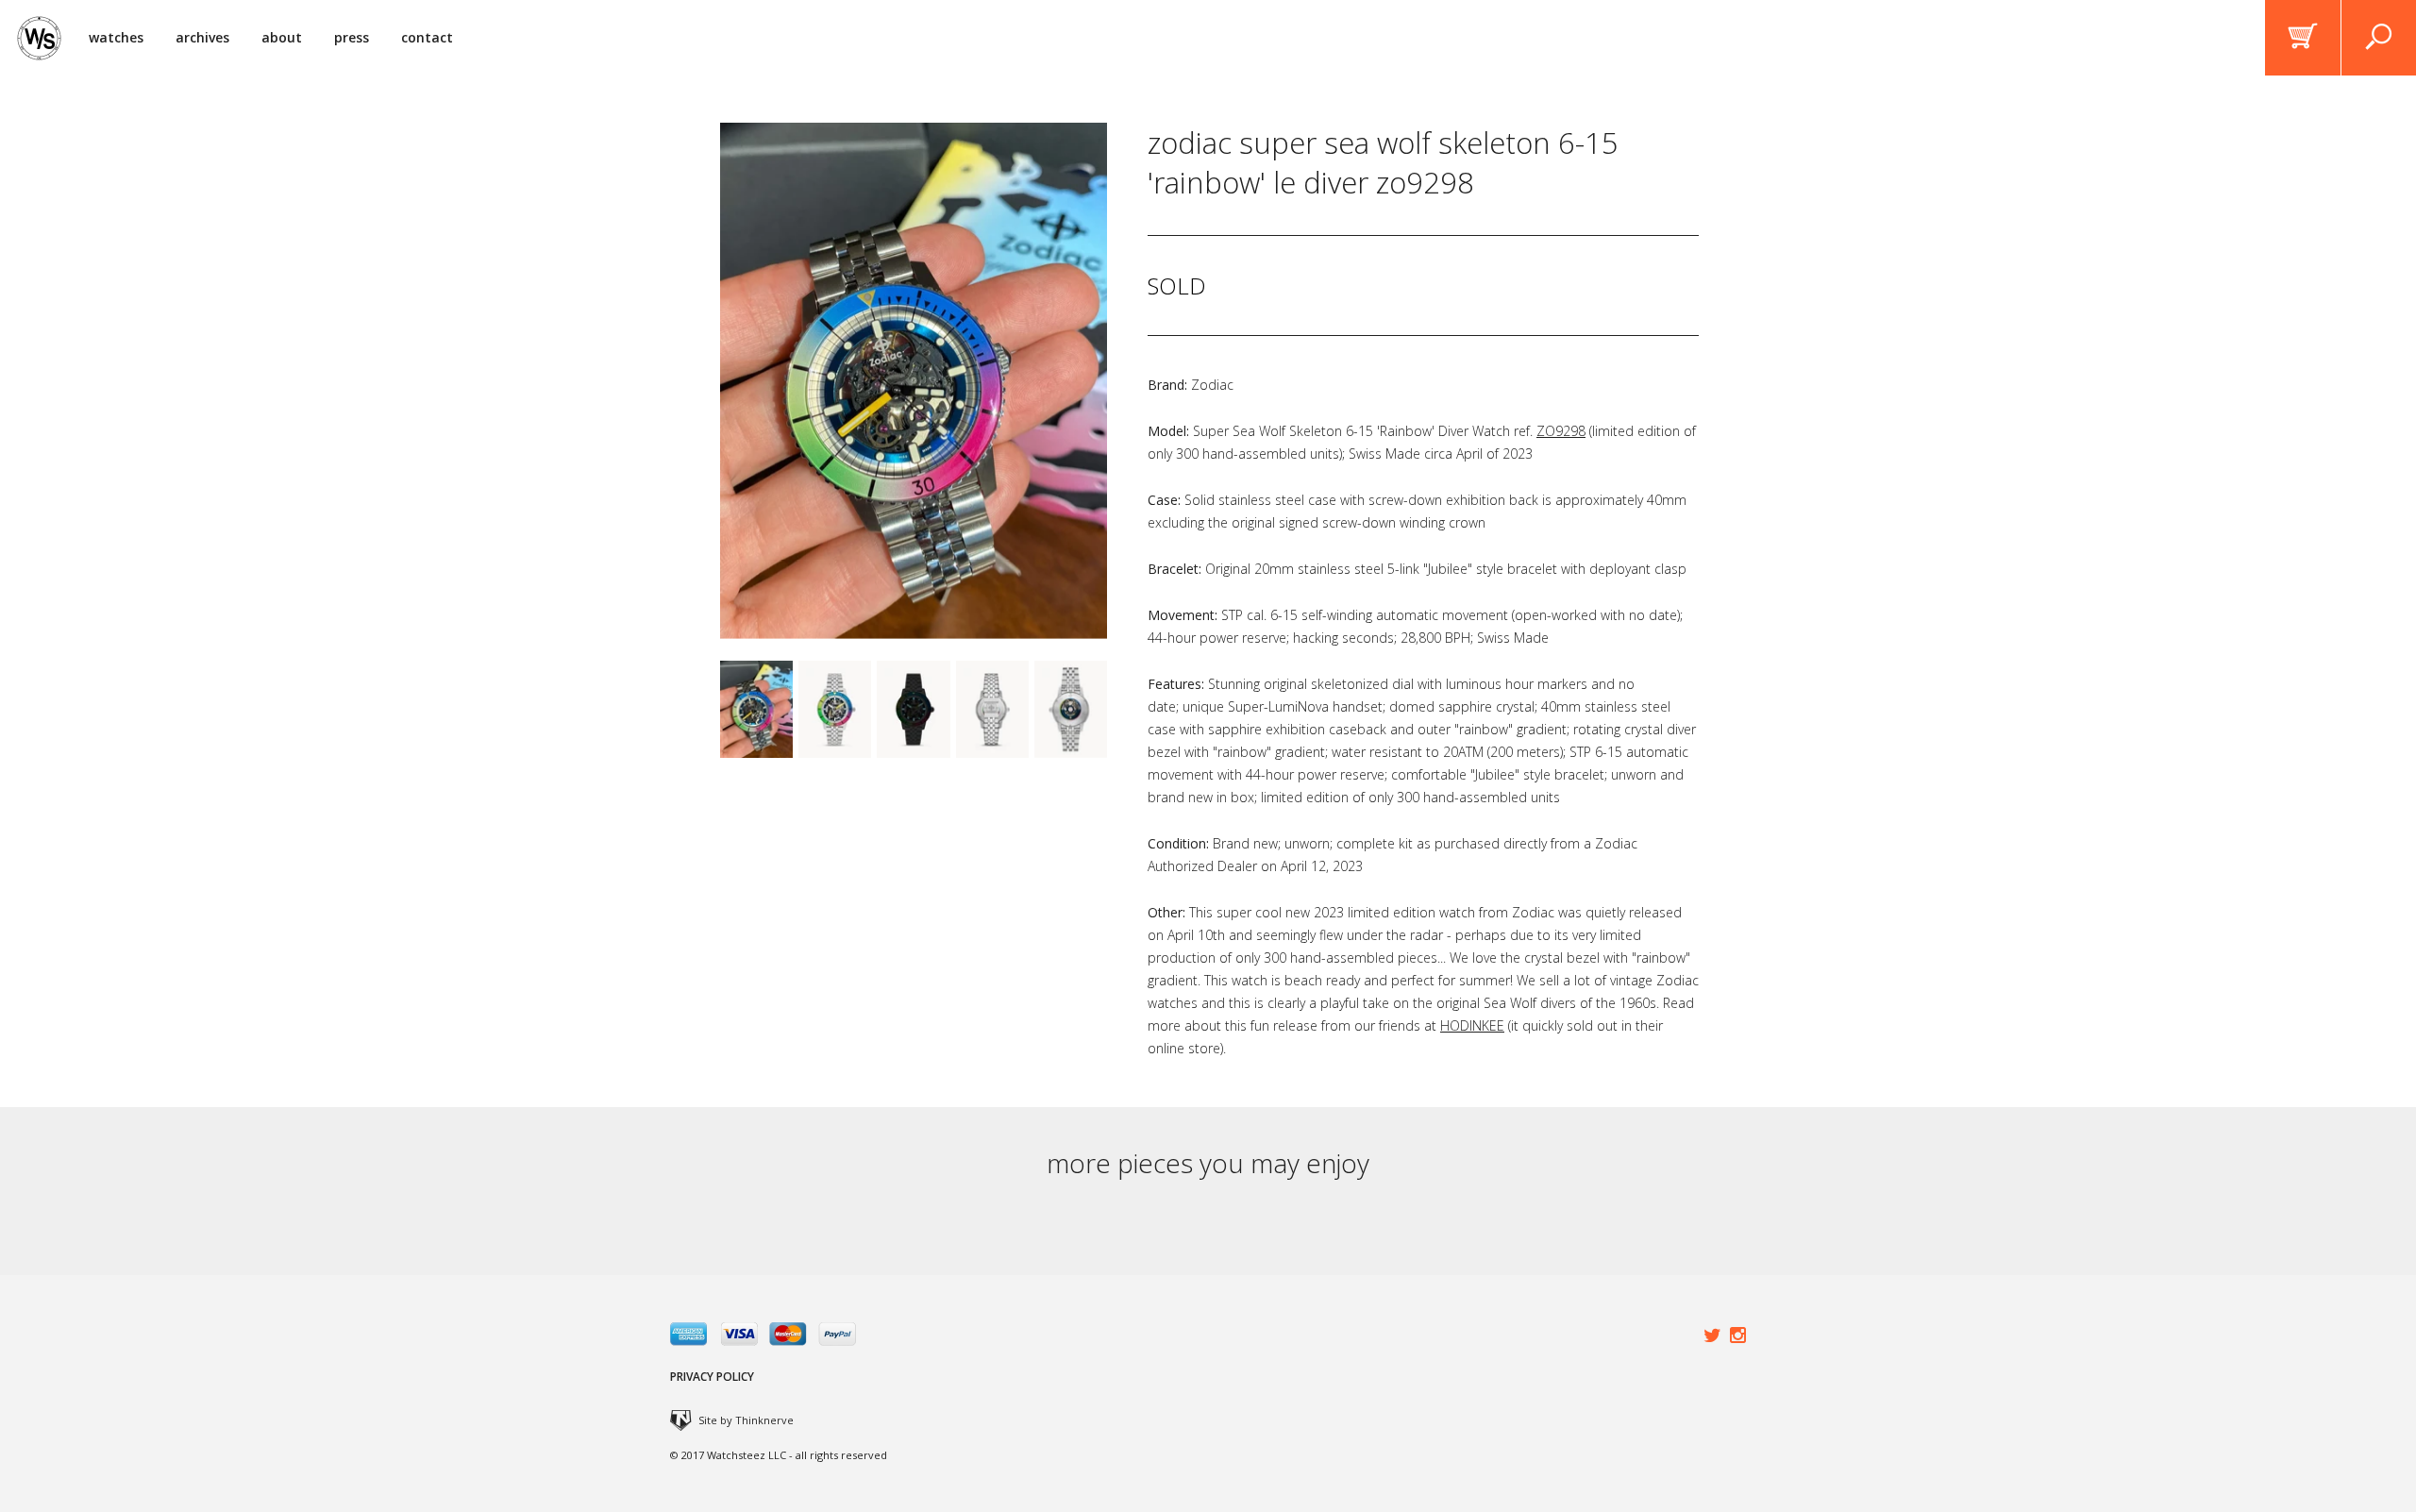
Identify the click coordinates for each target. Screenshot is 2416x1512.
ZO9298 (1561, 431)
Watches (116, 37)
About (282, 37)
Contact (427, 37)
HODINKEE (1472, 1025)
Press (352, 37)
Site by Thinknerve (746, 1420)
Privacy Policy (712, 1377)
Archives (202, 37)
